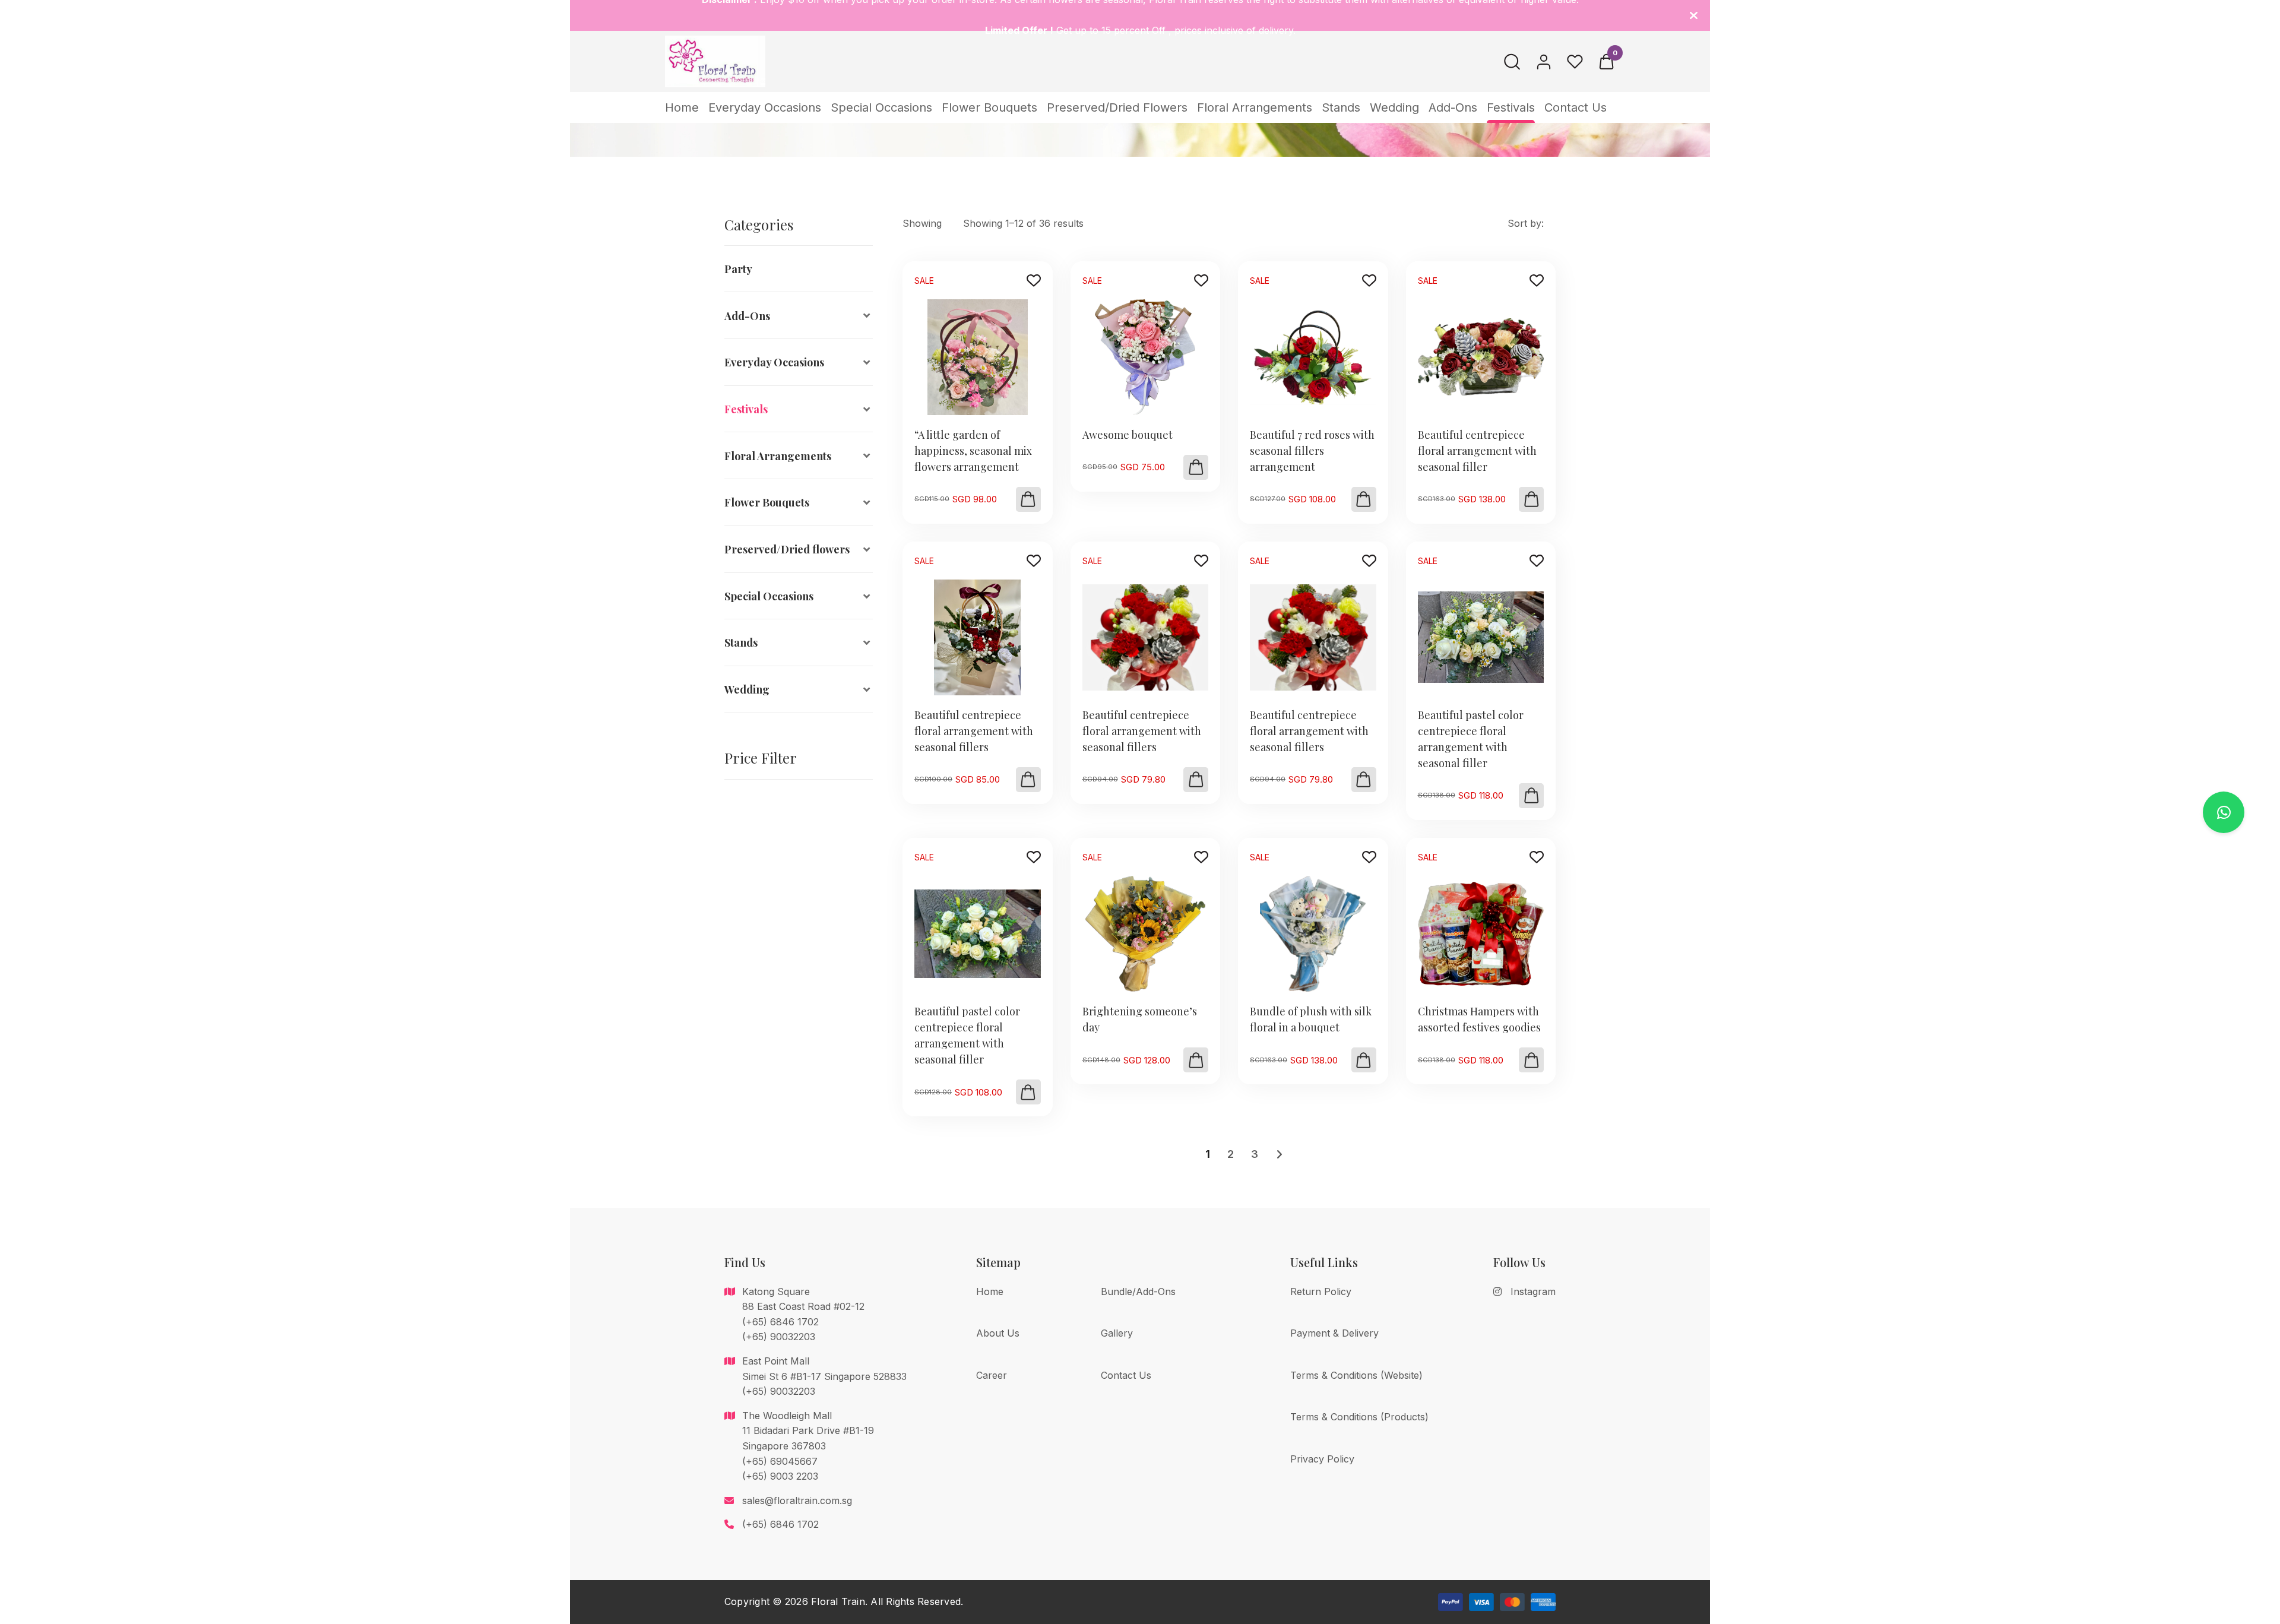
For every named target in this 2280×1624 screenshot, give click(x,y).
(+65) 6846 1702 (780, 1524)
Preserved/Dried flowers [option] (787, 549)
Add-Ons (1453, 107)
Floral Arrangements (1255, 107)
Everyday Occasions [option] (774, 362)
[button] (1028, 499)
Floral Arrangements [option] (778, 456)
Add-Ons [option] (747, 316)
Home (682, 107)
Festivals (1511, 107)
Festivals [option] (746, 409)
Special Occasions (881, 107)
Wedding (1394, 107)
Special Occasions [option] (769, 596)
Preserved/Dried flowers (1117, 107)
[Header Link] (1694, 15)
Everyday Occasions (765, 107)
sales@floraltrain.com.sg (797, 1500)
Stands (1341, 107)
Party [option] (738, 269)
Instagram (1533, 1291)
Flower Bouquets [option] (767, 502)
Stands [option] (741, 642)
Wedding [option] (747, 689)
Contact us (1576, 107)
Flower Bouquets (989, 107)
